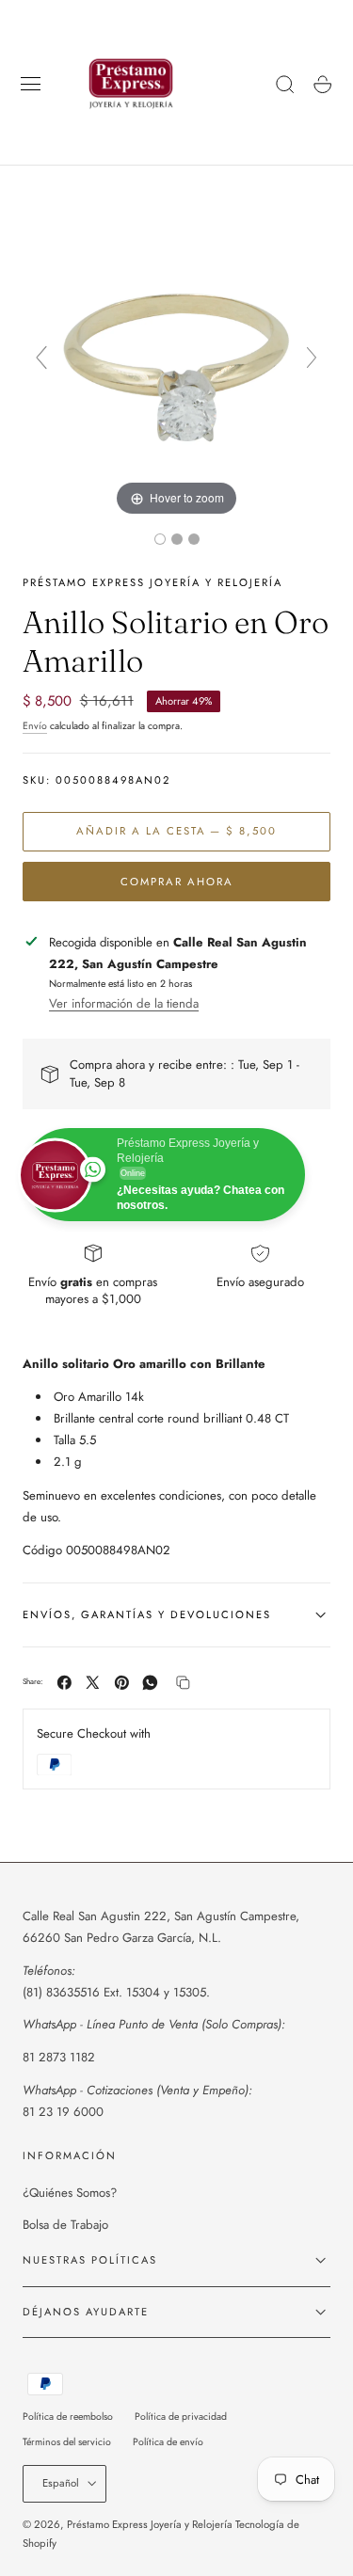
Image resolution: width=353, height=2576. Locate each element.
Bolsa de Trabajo (65, 2225)
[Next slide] (312, 358)
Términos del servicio (67, 2442)
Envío (35, 726)
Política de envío (168, 2442)
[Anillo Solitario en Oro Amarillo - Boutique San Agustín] (160, 539)
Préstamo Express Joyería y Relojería (150, 2524)
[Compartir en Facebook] (64, 1683)
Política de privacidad (181, 2417)
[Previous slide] (41, 358)
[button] (31, 85)
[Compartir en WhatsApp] (150, 1683)
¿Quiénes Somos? (70, 2193)
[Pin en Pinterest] (122, 1683)
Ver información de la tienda (124, 1003)
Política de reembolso (68, 2417)
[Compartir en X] (93, 1683)
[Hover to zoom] (176, 366)
